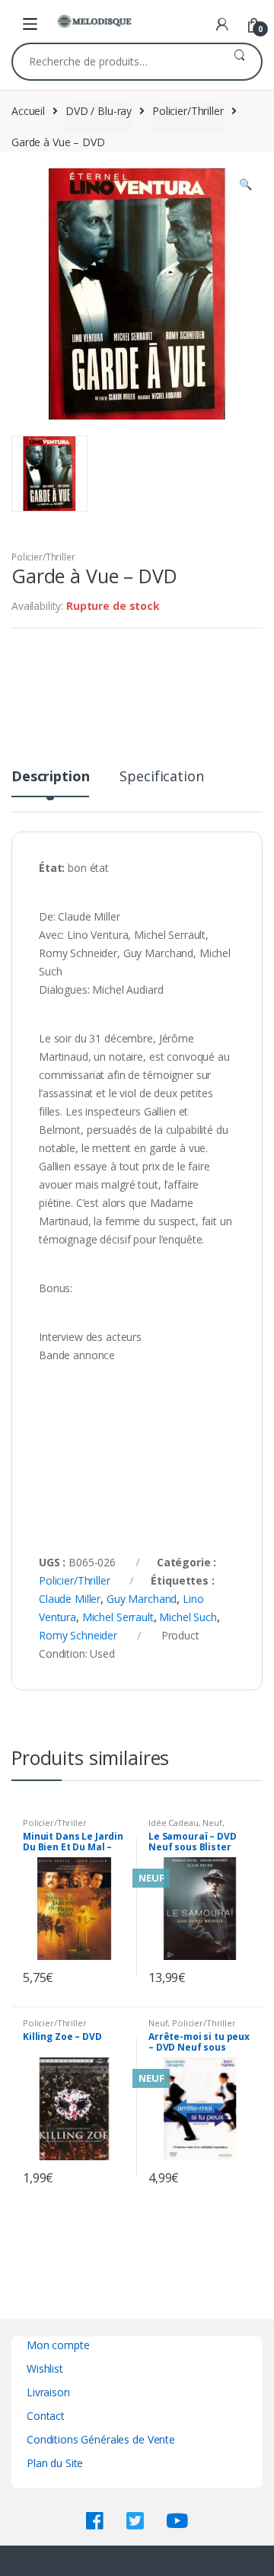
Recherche (239, 62)
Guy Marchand (142, 1599)
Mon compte (58, 2345)
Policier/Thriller (188, 111)
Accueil (28, 111)
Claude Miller (70, 1599)
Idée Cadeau (173, 1823)
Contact (46, 2416)
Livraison (48, 2392)
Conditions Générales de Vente (101, 2439)
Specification (161, 777)
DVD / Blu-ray (99, 111)
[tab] (50, 782)
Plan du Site (55, 2463)
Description (50, 777)
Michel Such (188, 1617)
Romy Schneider (78, 1635)
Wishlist (45, 2369)
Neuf (212, 1823)
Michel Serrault (118, 1617)
